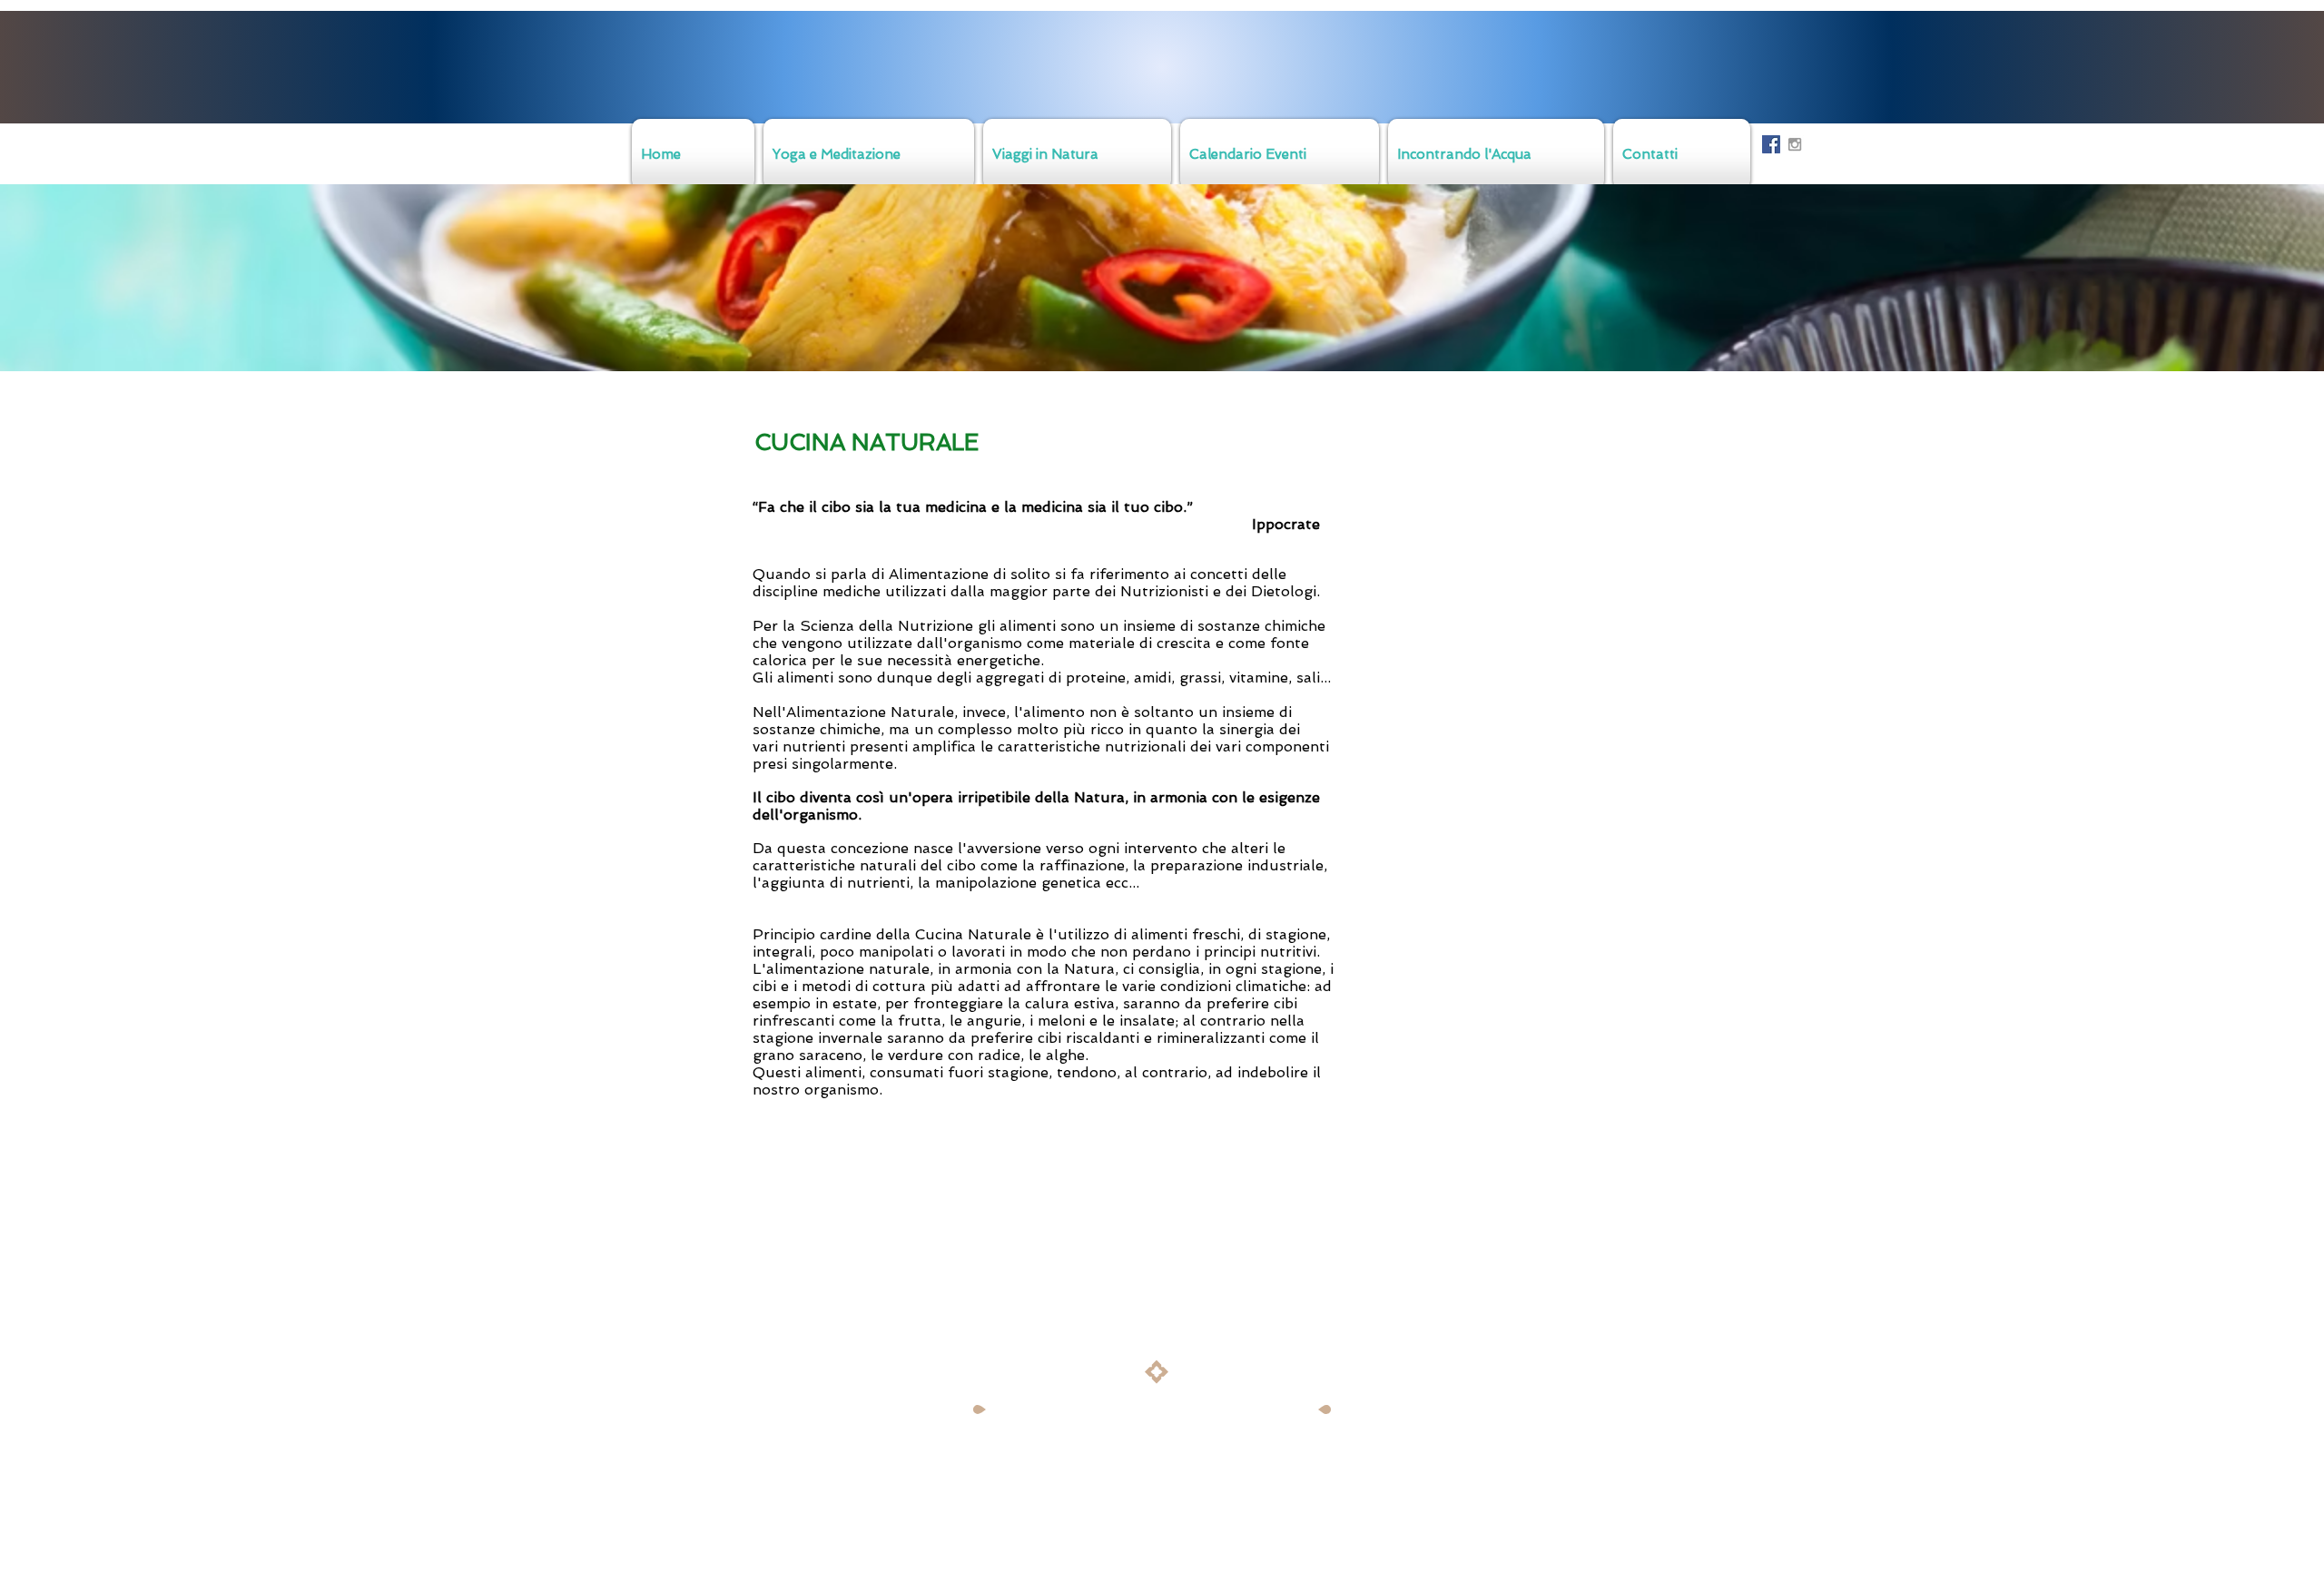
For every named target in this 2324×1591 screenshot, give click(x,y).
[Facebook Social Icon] (1771, 144)
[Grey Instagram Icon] (1795, 144)
